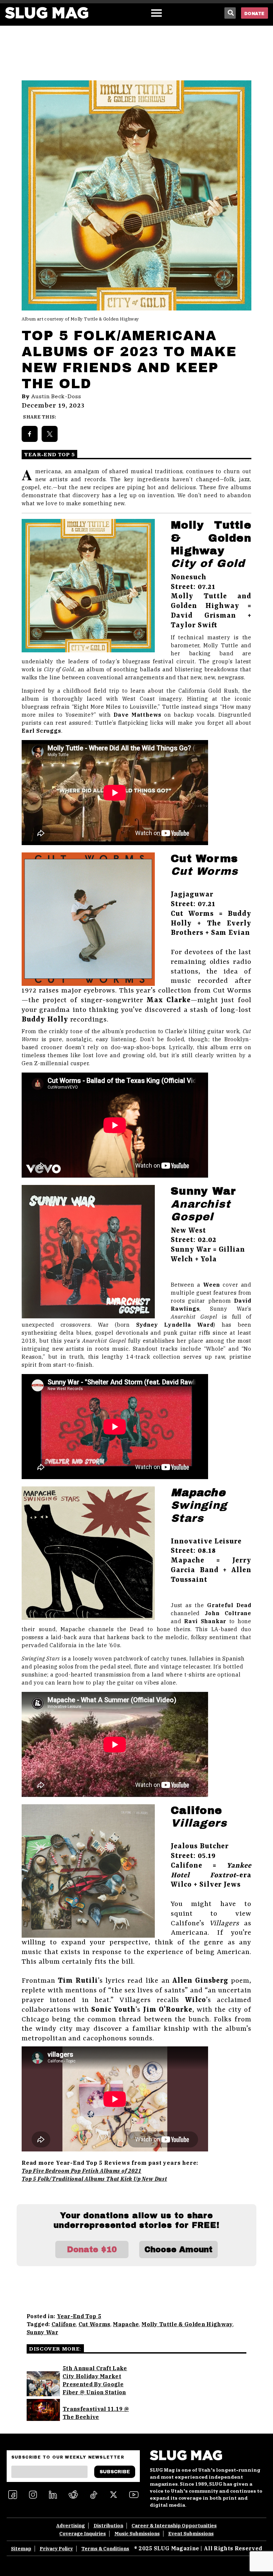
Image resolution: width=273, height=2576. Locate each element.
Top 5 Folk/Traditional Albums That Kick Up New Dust (94, 2179)
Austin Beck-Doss (56, 397)
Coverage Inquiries (83, 2534)
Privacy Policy (56, 2549)
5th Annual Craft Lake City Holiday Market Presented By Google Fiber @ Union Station (95, 2380)
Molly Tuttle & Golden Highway (187, 2324)
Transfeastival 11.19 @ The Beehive (96, 2413)
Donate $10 (92, 2249)
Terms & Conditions (105, 2549)
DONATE (255, 14)
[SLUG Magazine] (47, 13)
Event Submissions (191, 2534)
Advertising (71, 2526)
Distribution (108, 2526)
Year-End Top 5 (79, 2316)
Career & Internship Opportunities (174, 2526)
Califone (64, 2324)
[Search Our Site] (230, 13)
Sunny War (42, 2332)
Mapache (126, 2324)
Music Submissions (137, 2534)
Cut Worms (95, 2324)
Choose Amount (178, 2249)
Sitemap (21, 2549)
